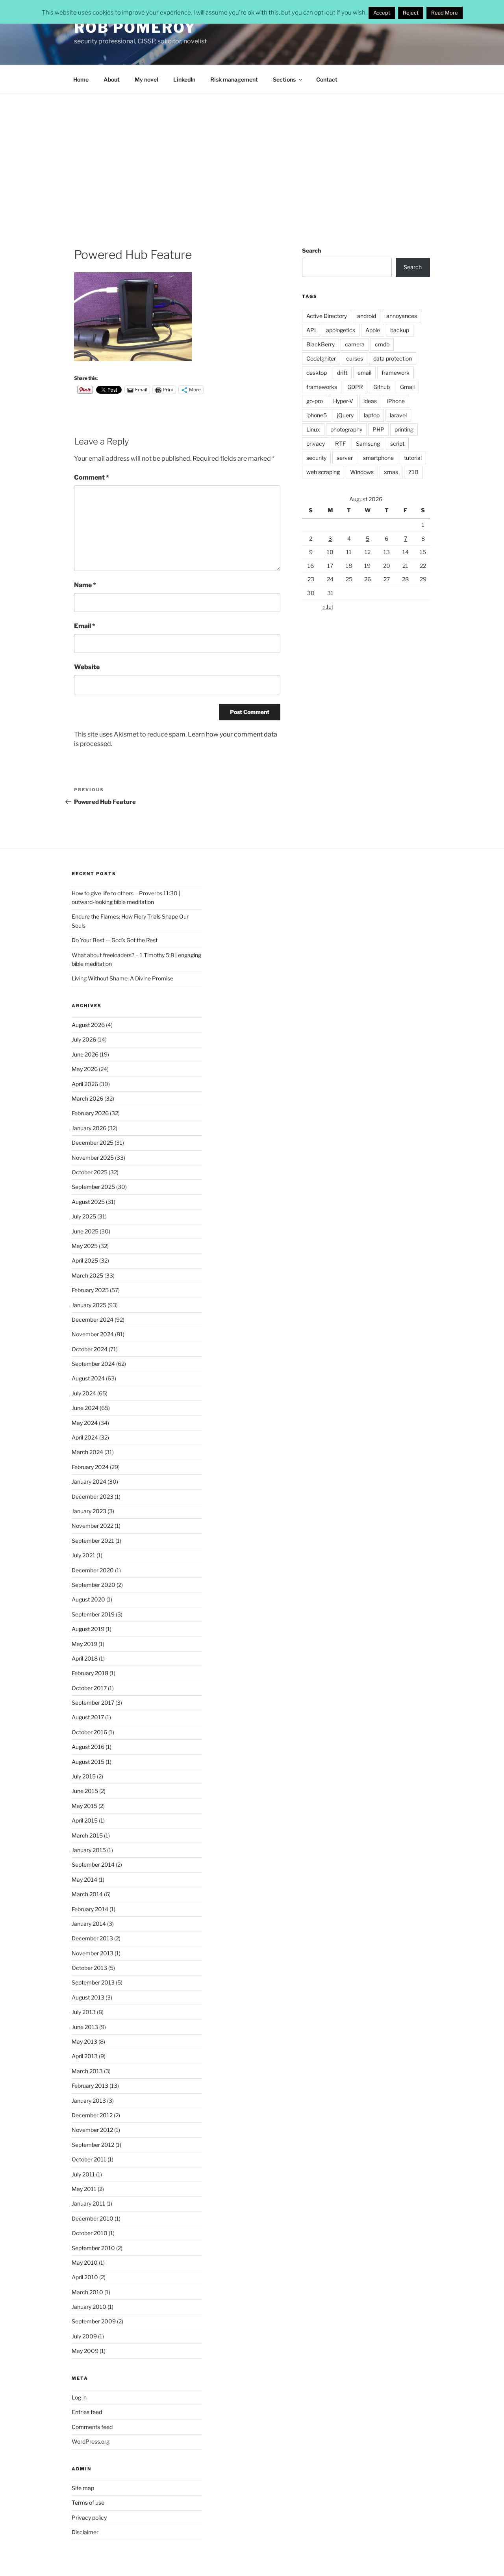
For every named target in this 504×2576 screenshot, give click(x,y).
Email (85, 626)
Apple (373, 330)
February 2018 (90, 1673)
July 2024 (84, 1393)
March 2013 (87, 2071)
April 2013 (85, 2056)
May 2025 (85, 1246)
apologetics (341, 330)
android (367, 316)
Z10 (413, 472)
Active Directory (327, 316)
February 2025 (90, 1290)
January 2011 (88, 2203)
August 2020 (88, 1599)
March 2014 (87, 1894)
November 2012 (92, 2130)
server (345, 458)
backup (400, 330)
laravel (398, 415)
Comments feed (92, 2427)
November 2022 (93, 1526)
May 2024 (85, 1423)
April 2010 (85, 2277)
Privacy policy (89, 2517)
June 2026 (85, 1054)
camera (355, 344)
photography (346, 429)
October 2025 (90, 1172)
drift (342, 373)
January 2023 (89, 1511)
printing (404, 429)
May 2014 (84, 1879)
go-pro (315, 401)
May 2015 (84, 1806)
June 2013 (85, 2027)
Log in (79, 2397)
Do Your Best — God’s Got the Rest (115, 940)
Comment (92, 477)
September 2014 (93, 1865)
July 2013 (84, 2012)
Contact (327, 79)
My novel (146, 79)
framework (396, 373)
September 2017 (93, 1703)
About (112, 79)
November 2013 (93, 1953)
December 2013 (92, 1938)
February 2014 (90, 1909)
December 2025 (93, 1143)
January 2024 (89, 1481)
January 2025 (89, 1305)
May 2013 (84, 2041)
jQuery (345, 415)
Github (382, 387)
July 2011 (83, 2174)
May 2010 (85, 2263)
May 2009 (85, 2351)
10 (330, 552)
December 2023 (93, 1496)
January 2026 (89, 1128)
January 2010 (89, 2307)
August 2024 (88, 1378)
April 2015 (85, 1820)
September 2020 (94, 1585)
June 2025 (85, 1231)
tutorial (413, 458)
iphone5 (317, 415)
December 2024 (93, 1320)
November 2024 (93, 1334)
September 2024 (93, 1364)
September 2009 (94, 2321)
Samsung (368, 444)
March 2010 (87, 2292)
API (311, 330)
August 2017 (88, 1717)
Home (81, 79)
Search (311, 250)
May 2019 (84, 1644)
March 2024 (87, 1452)
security (316, 458)
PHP (378, 429)
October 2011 (89, 2159)
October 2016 (89, 1732)
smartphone (378, 458)
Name (85, 585)
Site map (83, 2488)
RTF (340, 444)
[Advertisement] (252, 153)
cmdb (382, 344)
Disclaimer (85, 2532)
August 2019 (88, 1629)
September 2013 (93, 1982)
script (397, 444)
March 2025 (87, 1275)
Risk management (234, 79)
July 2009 (84, 2336)
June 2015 (85, 1791)
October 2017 (89, 1688)
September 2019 (93, 1614)
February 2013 (90, 2086)
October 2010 (90, 2233)
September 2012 (93, 2145)
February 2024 (90, 1467)
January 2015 (89, 1850)
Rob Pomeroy (135, 28)
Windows (362, 472)
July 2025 (84, 1216)
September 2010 (93, 2248)
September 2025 (93, 1187)
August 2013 (88, 1997)
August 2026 (88, 1025)
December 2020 (93, 1570)
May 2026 (85, 1069)
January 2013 (89, 2101)
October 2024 (90, 1349)
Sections (284, 79)
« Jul (328, 607)
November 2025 (93, 1158)
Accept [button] (382, 13)
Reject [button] (411, 13)
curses (355, 358)
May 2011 (84, 2189)
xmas (391, 472)
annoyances (402, 316)
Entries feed (87, 2412)
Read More (445, 13)
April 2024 (85, 1437)
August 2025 (88, 1202)
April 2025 (85, 1260)
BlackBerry (321, 344)
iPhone (396, 401)
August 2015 (88, 1762)
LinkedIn (184, 79)
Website (87, 667)
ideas (370, 401)
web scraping (323, 472)
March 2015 (87, 1835)
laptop (372, 415)
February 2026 (90, 1113)
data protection (393, 358)
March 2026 (87, 1098)
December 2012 (92, 2115)
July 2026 (84, 1039)
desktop (317, 373)
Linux (313, 429)
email (364, 373)
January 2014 (89, 1924)
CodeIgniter (321, 358)
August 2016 (88, 1747)
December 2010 (93, 2218)
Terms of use (88, 2503)
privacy (316, 444)
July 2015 (84, 1776)
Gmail (407, 387)
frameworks (322, 387)
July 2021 (83, 1555)
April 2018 (85, 1658)
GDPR (355, 387)
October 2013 (89, 1968)
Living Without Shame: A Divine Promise (122, 978)
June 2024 (85, 1408)
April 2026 (85, 1084)
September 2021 (93, 1541)
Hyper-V (343, 401)
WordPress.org (91, 2441)
